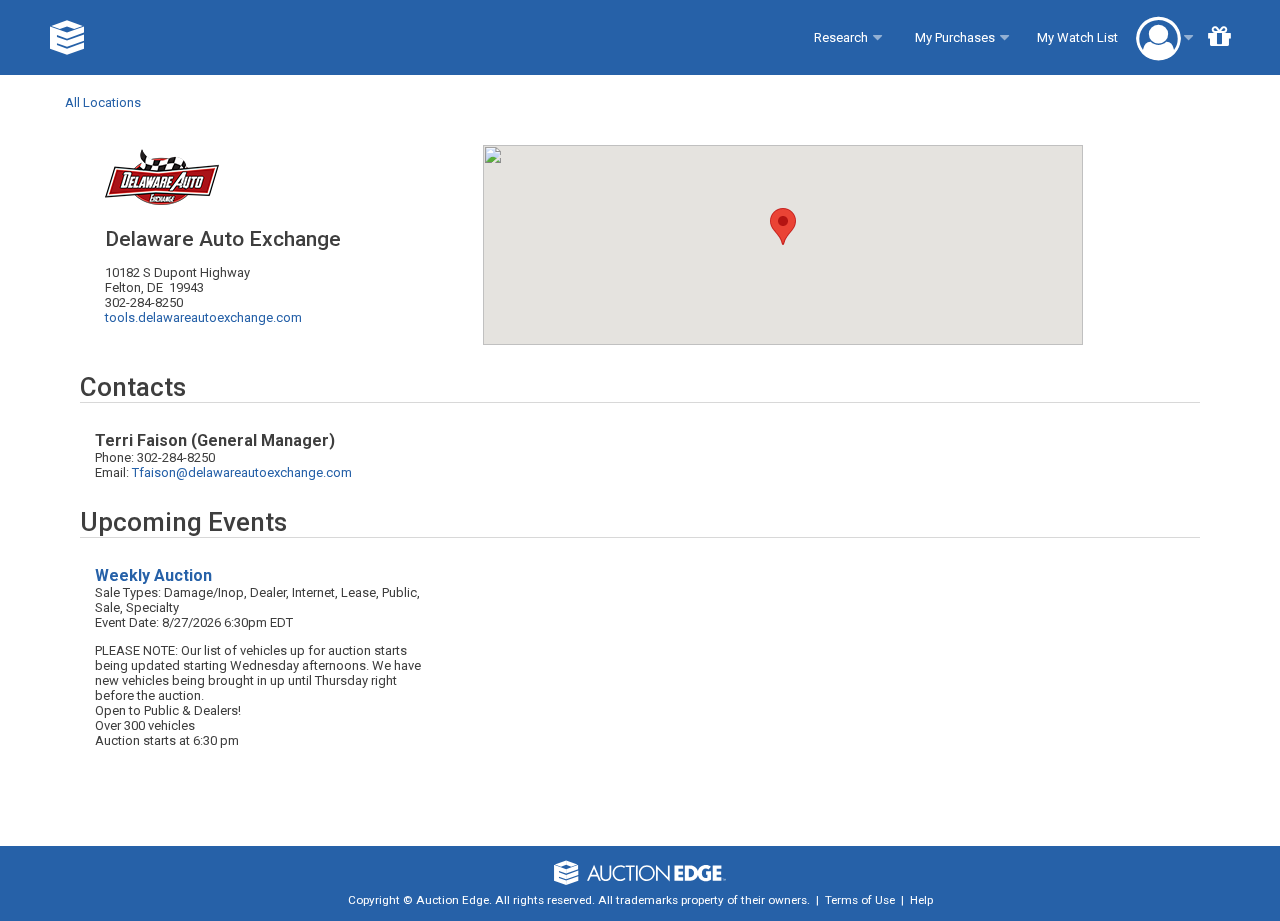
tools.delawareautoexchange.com (203, 317)
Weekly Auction (153, 575)
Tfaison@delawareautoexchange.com (242, 472)
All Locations (103, 102)
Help (921, 900)
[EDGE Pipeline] (67, 37)
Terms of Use (860, 900)
